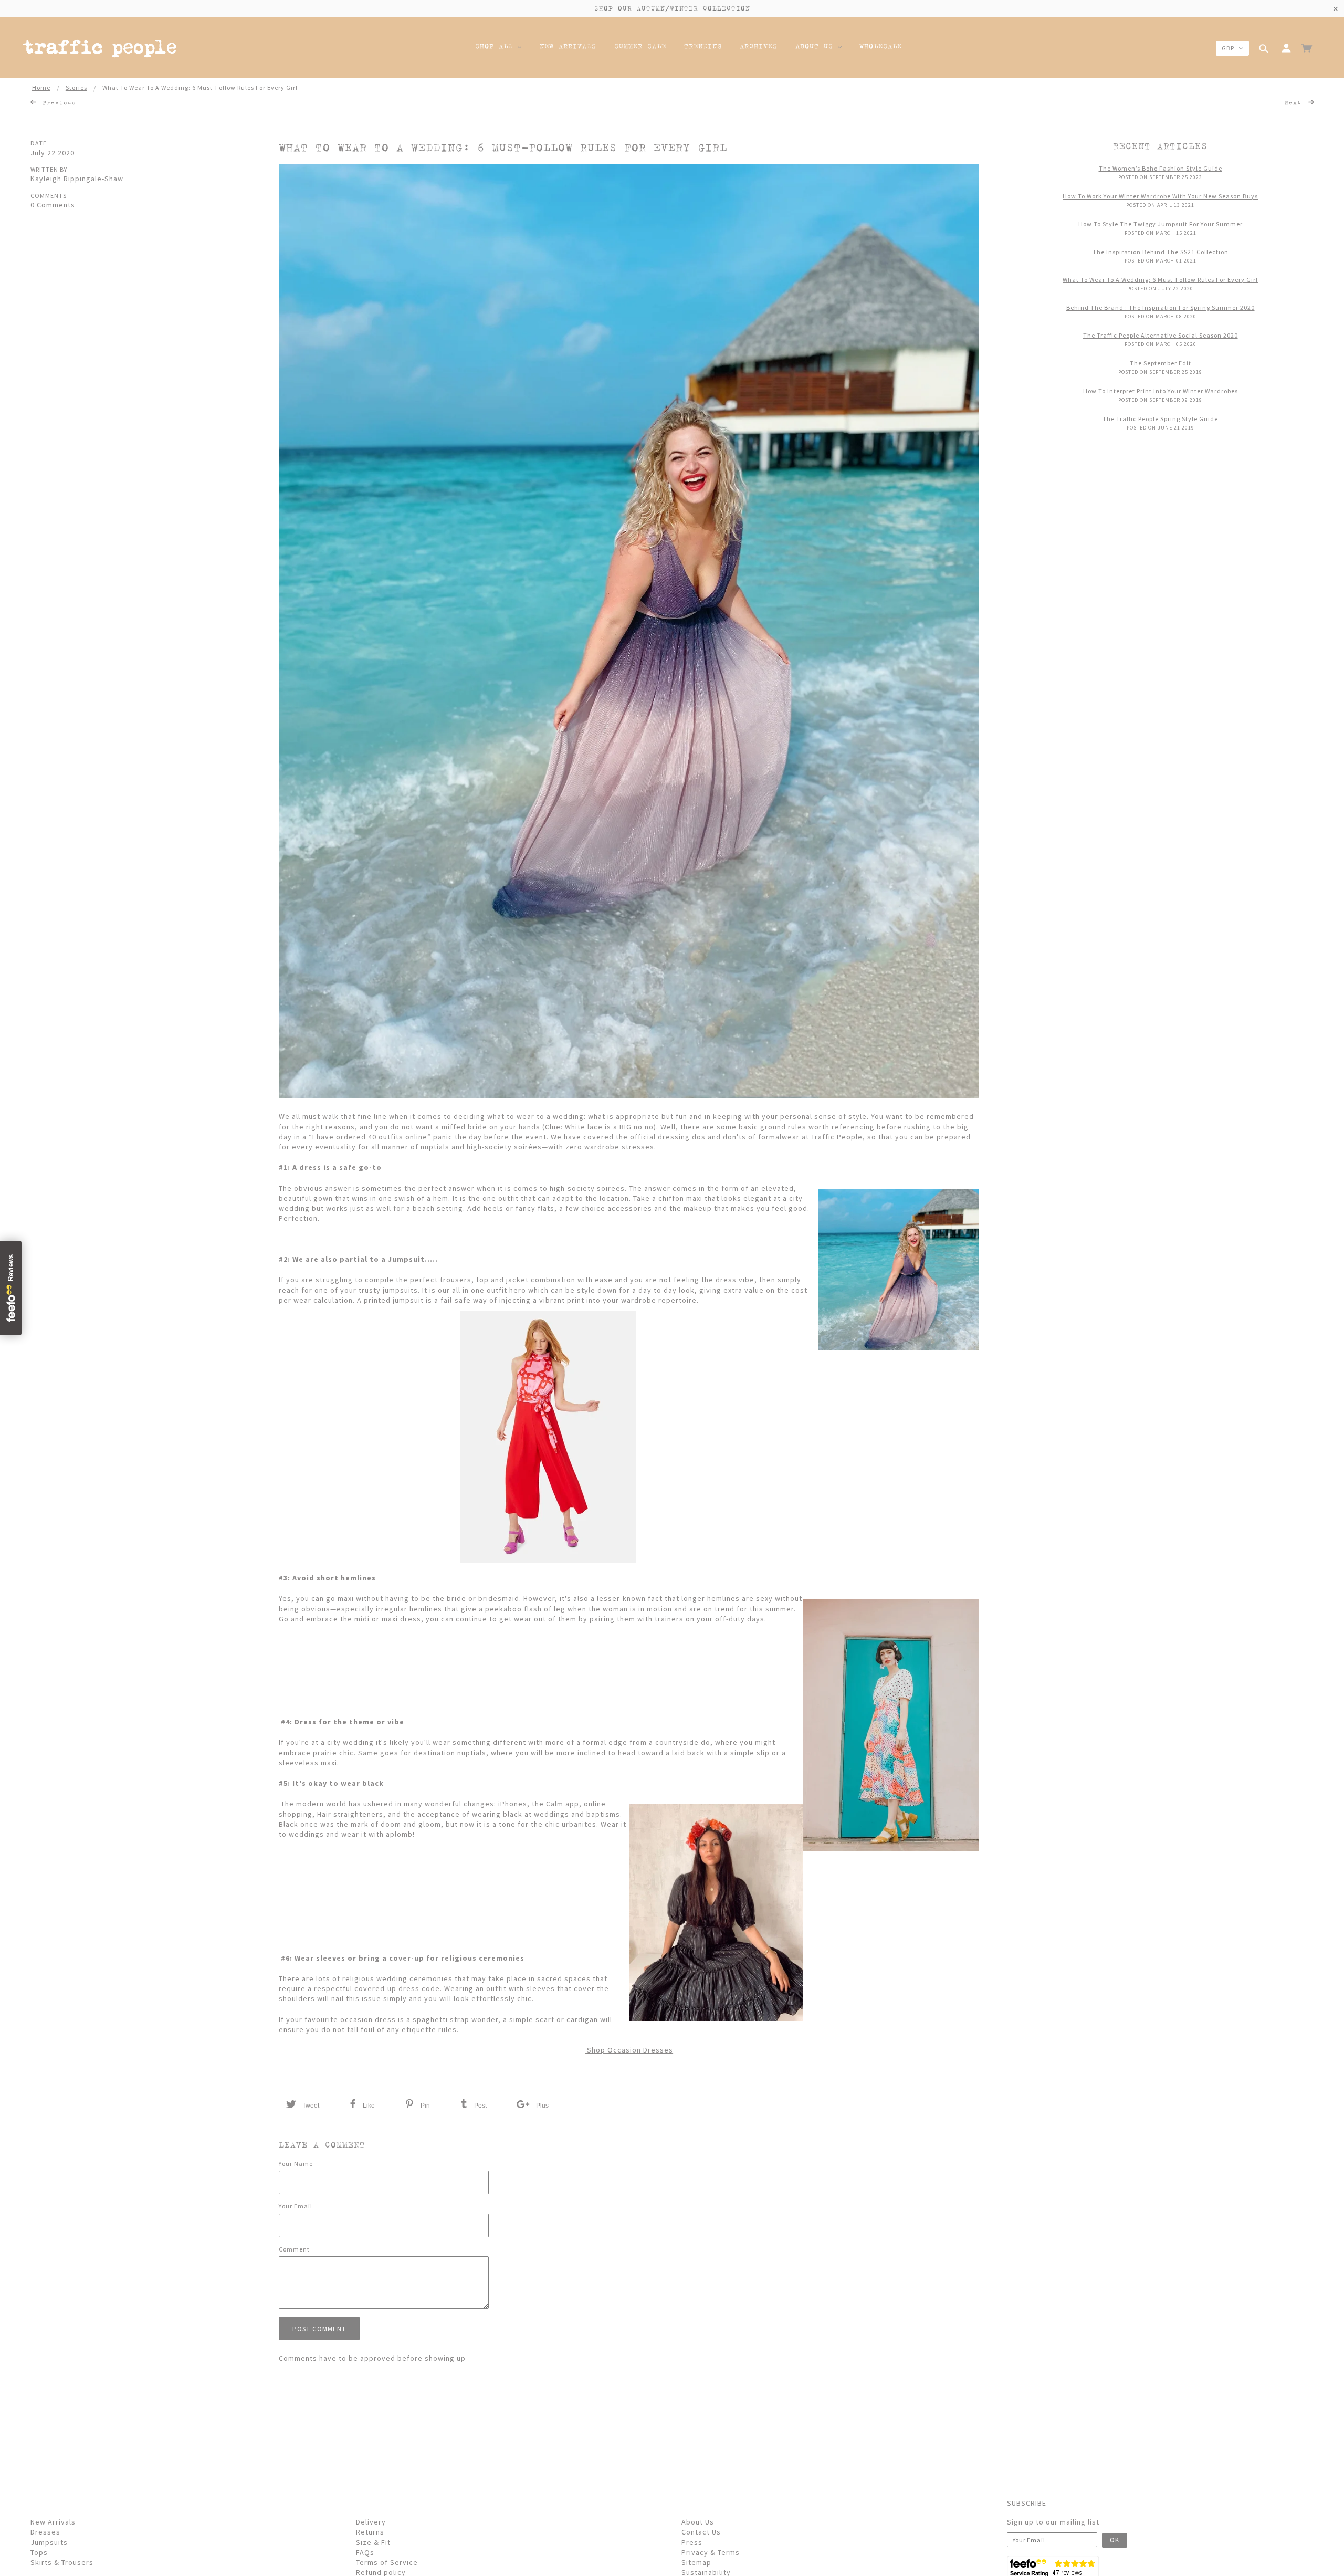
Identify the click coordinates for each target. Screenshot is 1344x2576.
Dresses (45, 2532)
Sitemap (696, 2562)
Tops (39, 2552)
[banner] (100, 50)
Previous (57, 102)
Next (1295, 102)
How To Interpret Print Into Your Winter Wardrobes (1161, 391)
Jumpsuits (49, 2542)
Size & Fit (373, 2542)
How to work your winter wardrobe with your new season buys (1160, 196)
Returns (370, 2532)
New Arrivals (53, 2522)
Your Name (296, 2164)
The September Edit (1161, 363)
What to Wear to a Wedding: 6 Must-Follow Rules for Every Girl (503, 148)
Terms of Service (387, 2562)
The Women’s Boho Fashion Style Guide (1161, 168)
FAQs (365, 2552)
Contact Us (701, 2532)
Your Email (296, 2206)
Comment (294, 2249)
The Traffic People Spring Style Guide (1160, 419)
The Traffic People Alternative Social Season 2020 (1161, 335)
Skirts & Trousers (62, 2562)
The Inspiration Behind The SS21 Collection (1161, 252)
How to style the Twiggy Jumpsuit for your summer (1161, 224)
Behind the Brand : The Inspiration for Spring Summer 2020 (1161, 307)
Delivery (371, 2522)
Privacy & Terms (711, 2552)
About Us (698, 2522)
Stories (76, 87)
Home (41, 87)
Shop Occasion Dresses (629, 2050)
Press (692, 2542)
